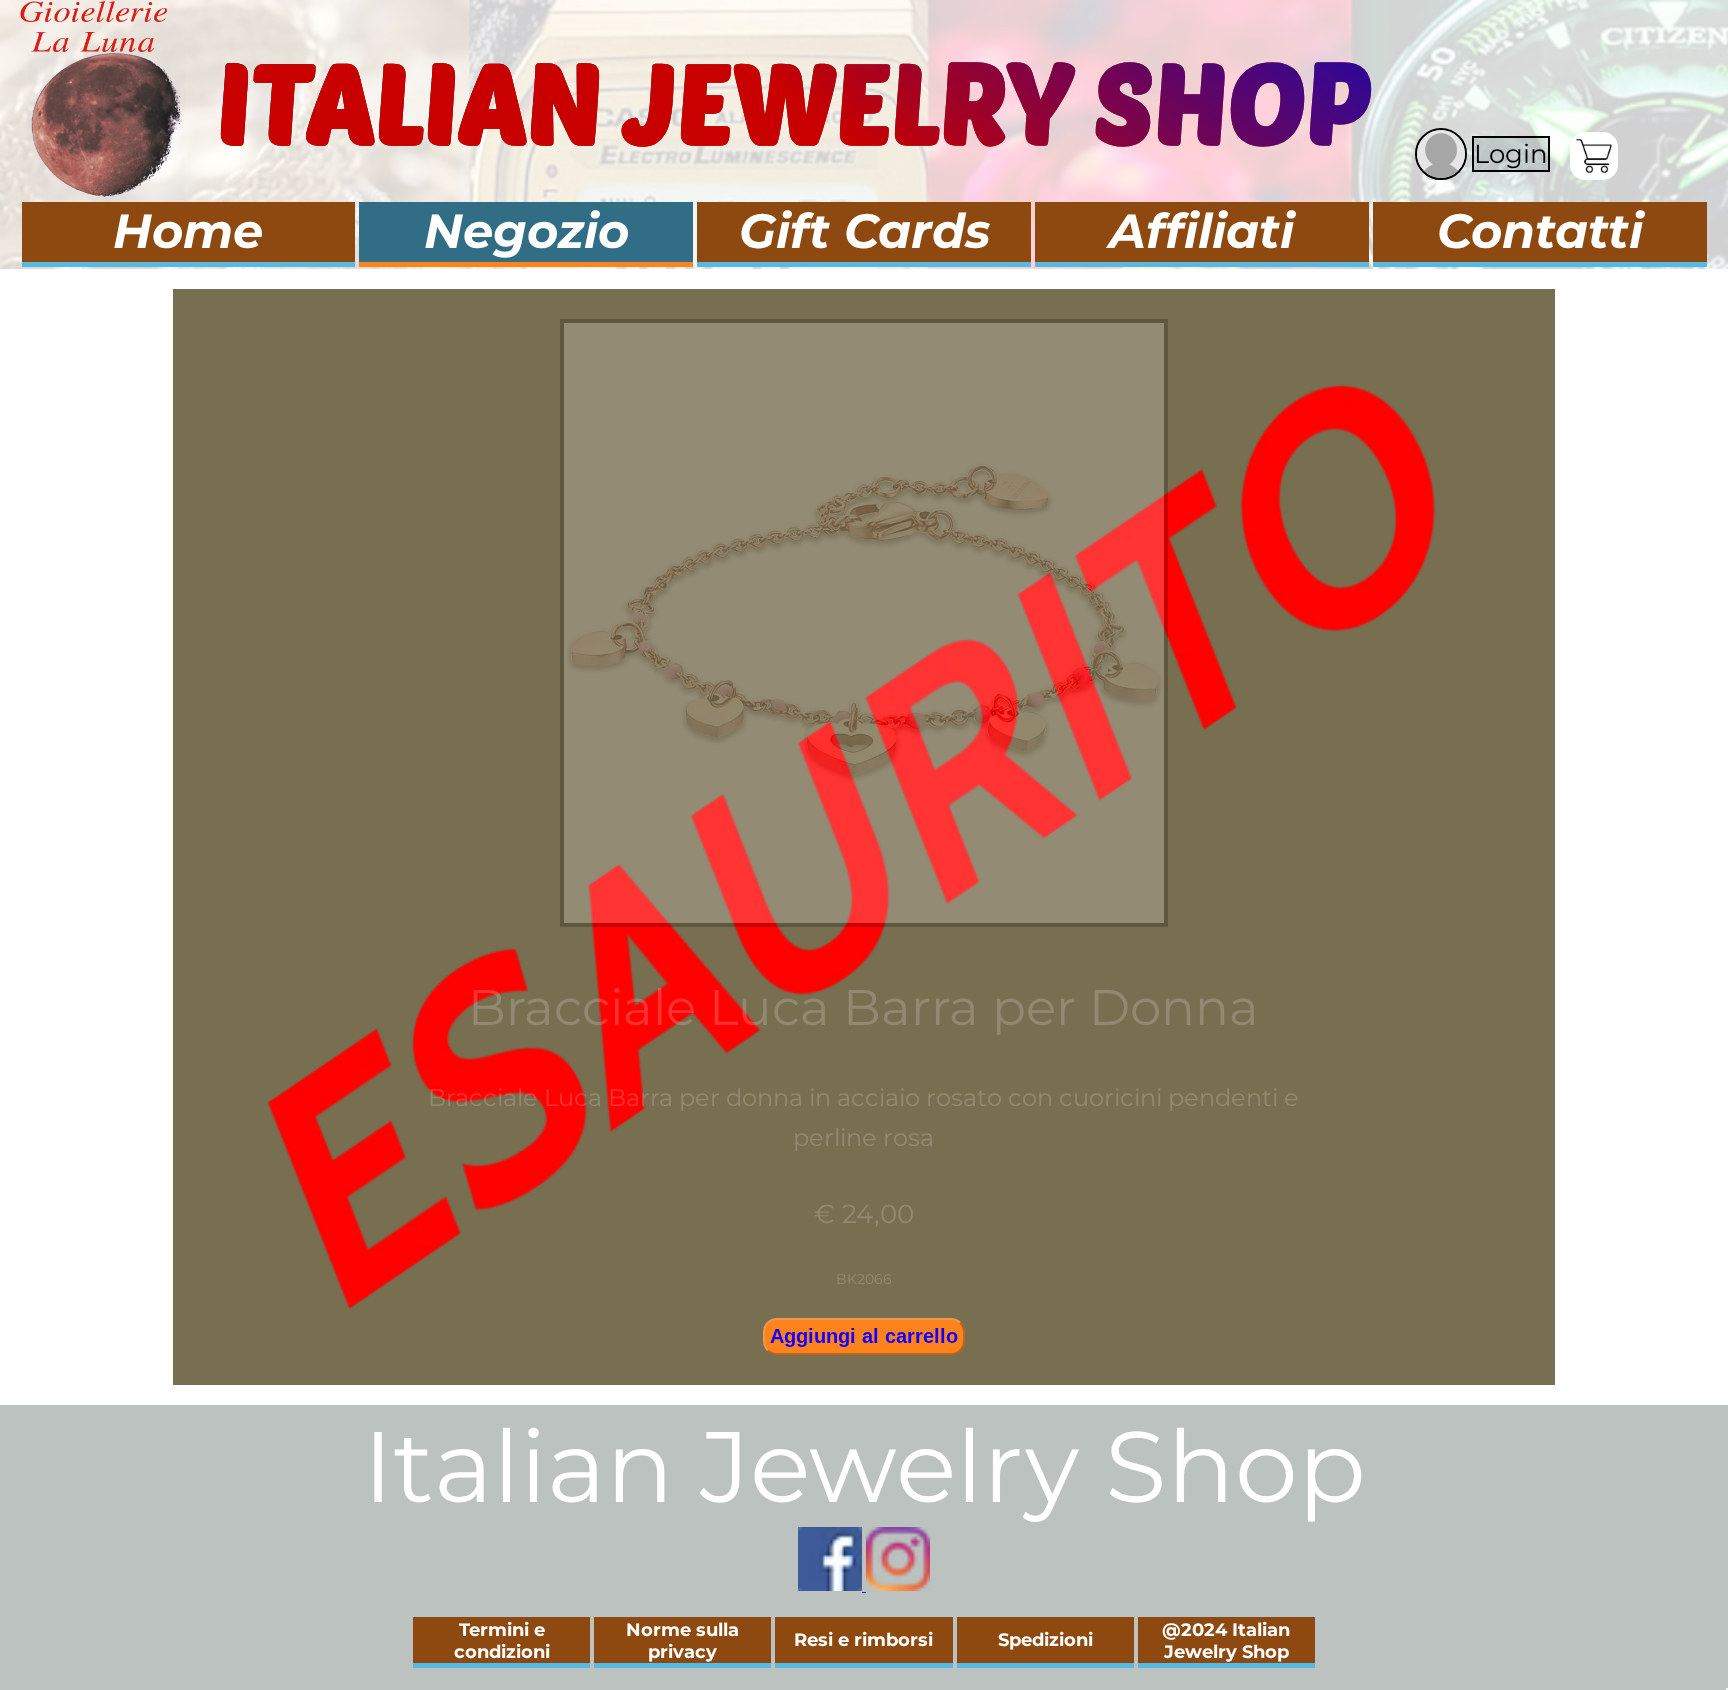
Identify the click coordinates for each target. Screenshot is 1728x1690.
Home (188, 231)
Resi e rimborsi (863, 1640)
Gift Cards (864, 231)
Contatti (1540, 231)
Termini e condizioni (502, 1641)
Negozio (526, 231)
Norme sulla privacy (682, 1641)
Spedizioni (1045, 1640)
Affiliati (1201, 231)
